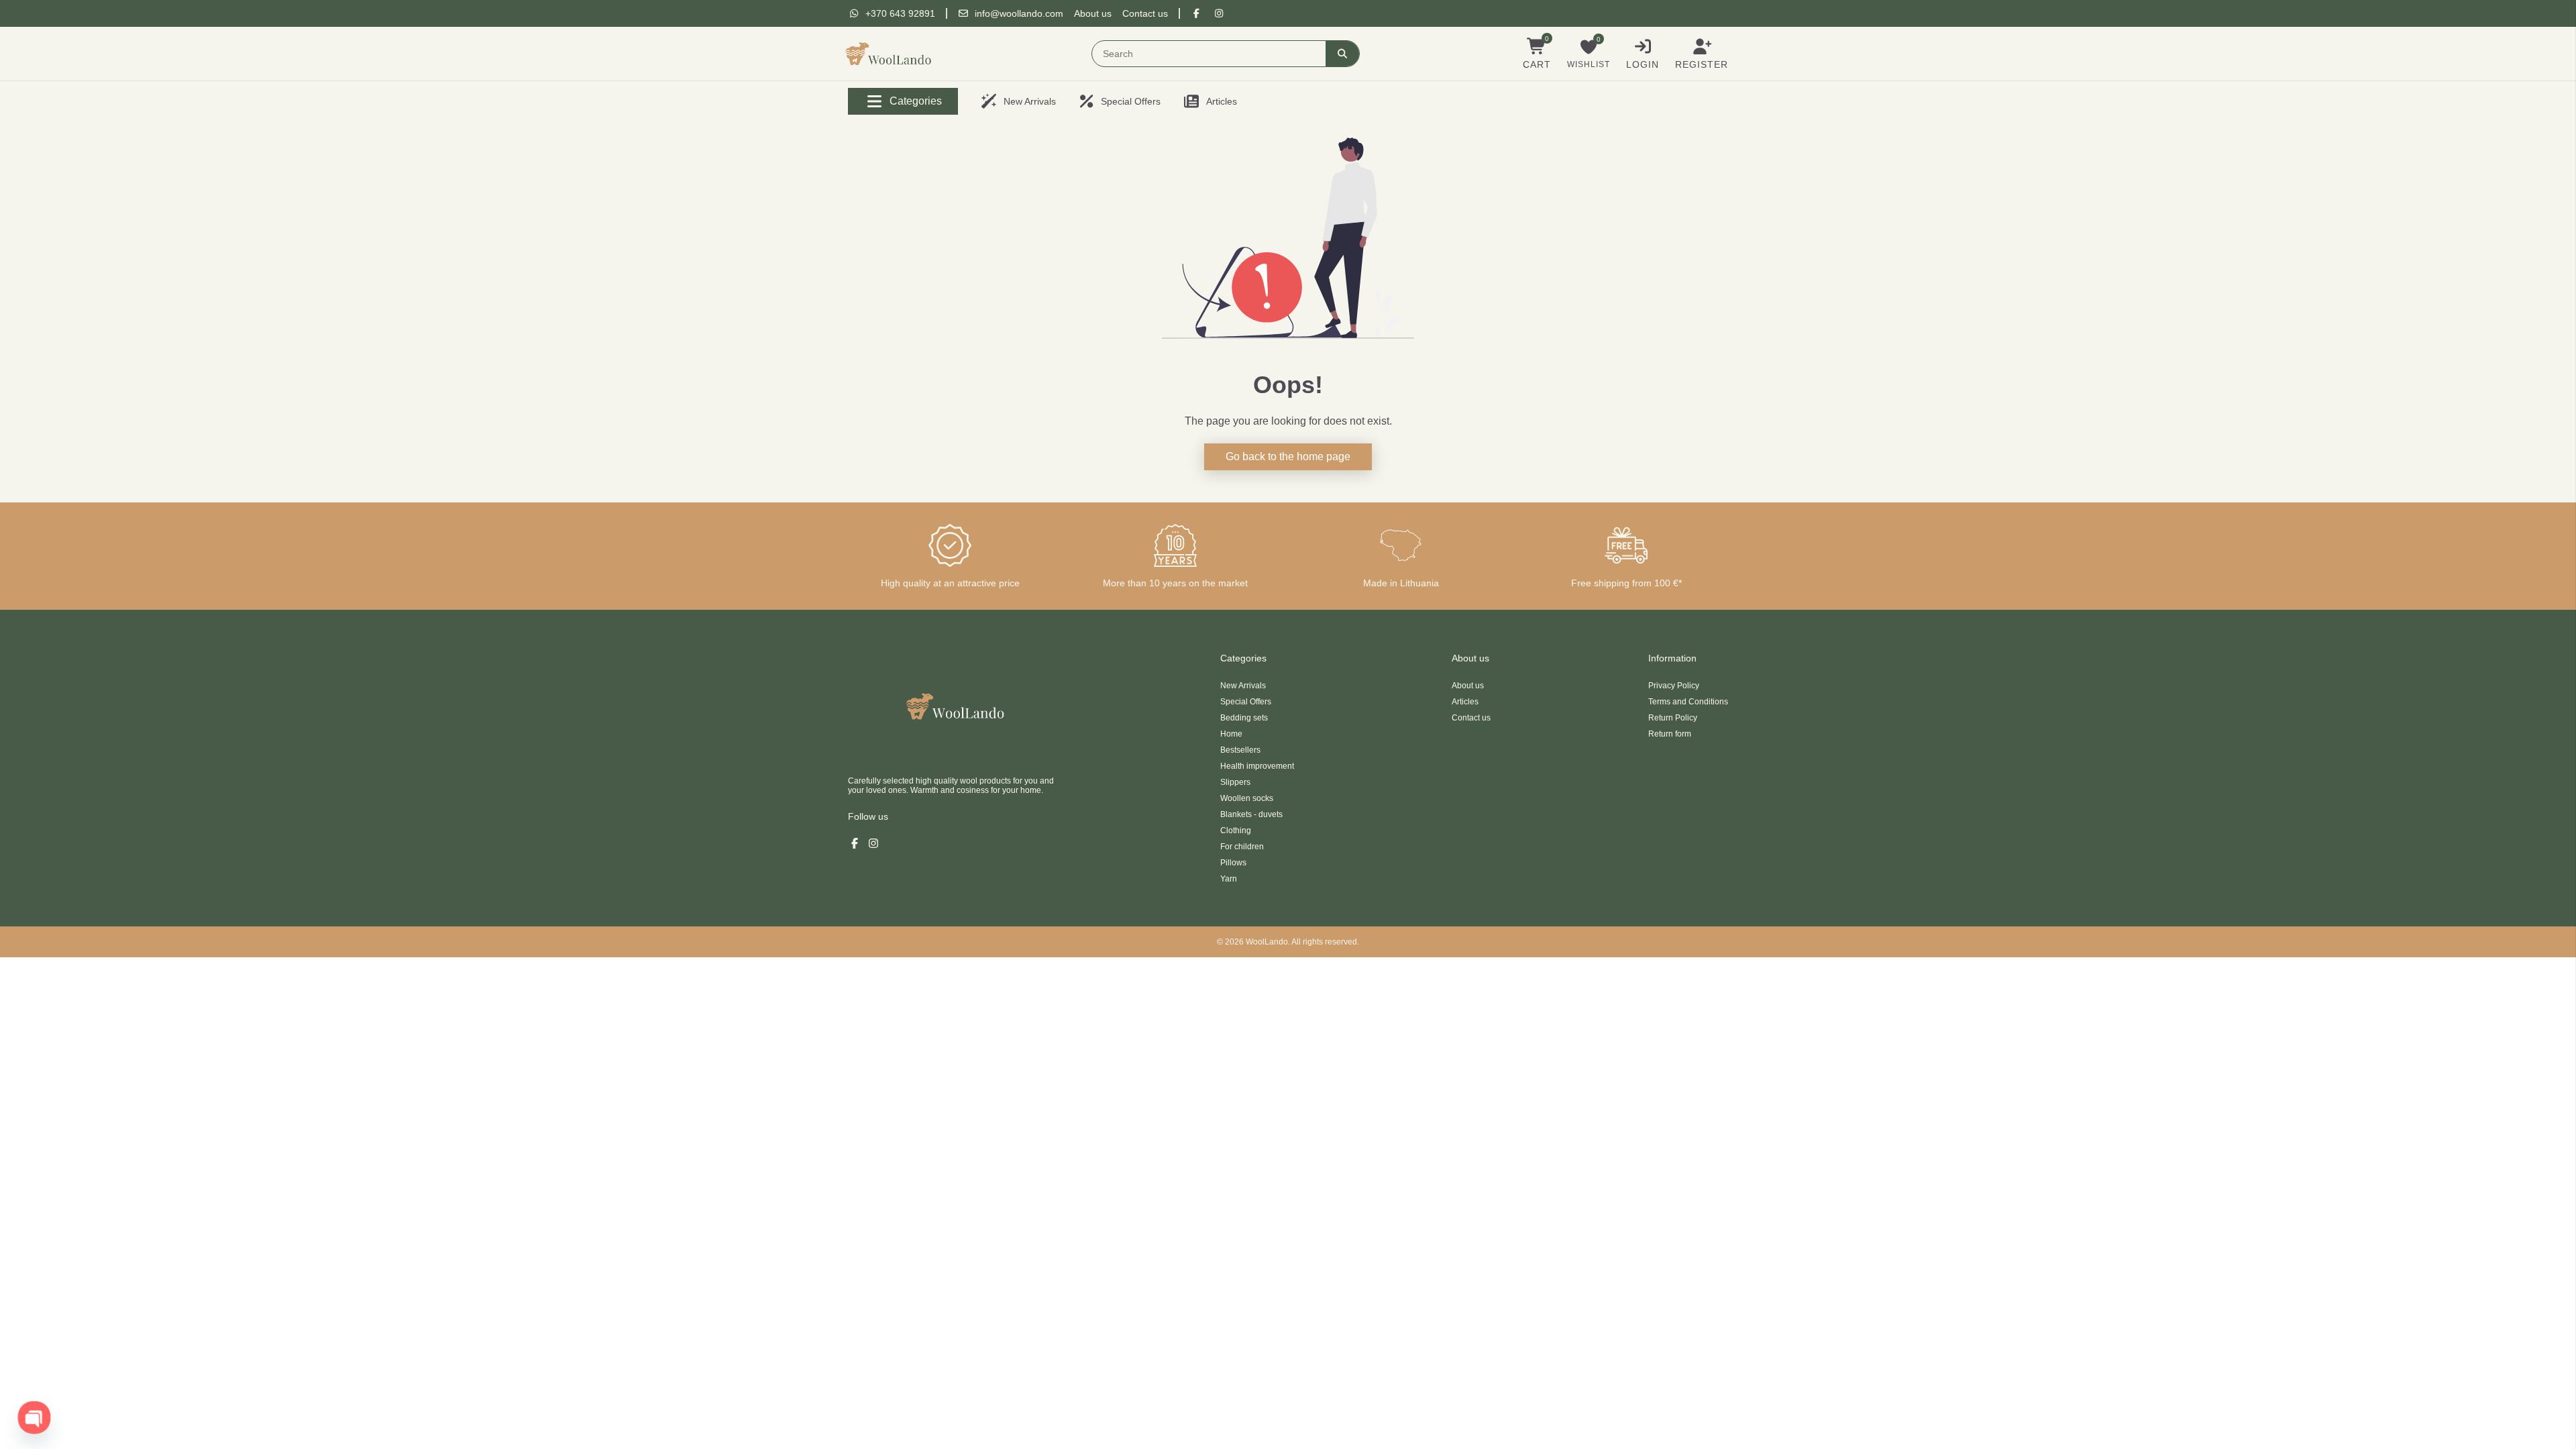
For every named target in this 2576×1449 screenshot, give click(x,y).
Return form (1670, 734)
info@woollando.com (1019, 13)
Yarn (1229, 879)
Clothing (1236, 830)
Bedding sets (1244, 718)
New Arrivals (1243, 686)
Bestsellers (1240, 750)
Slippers (1235, 782)
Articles (1465, 702)
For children (1242, 847)
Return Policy (1673, 718)
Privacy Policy (1674, 686)
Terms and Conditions (1688, 702)
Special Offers (1246, 702)
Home (1231, 734)
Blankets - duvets (1251, 814)
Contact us (1145, 13)
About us (1093, 13)
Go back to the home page (1288, 457)
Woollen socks (1247, 798)
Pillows (1233, 863)
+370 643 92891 (900, 13)
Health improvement (1257, 766)
